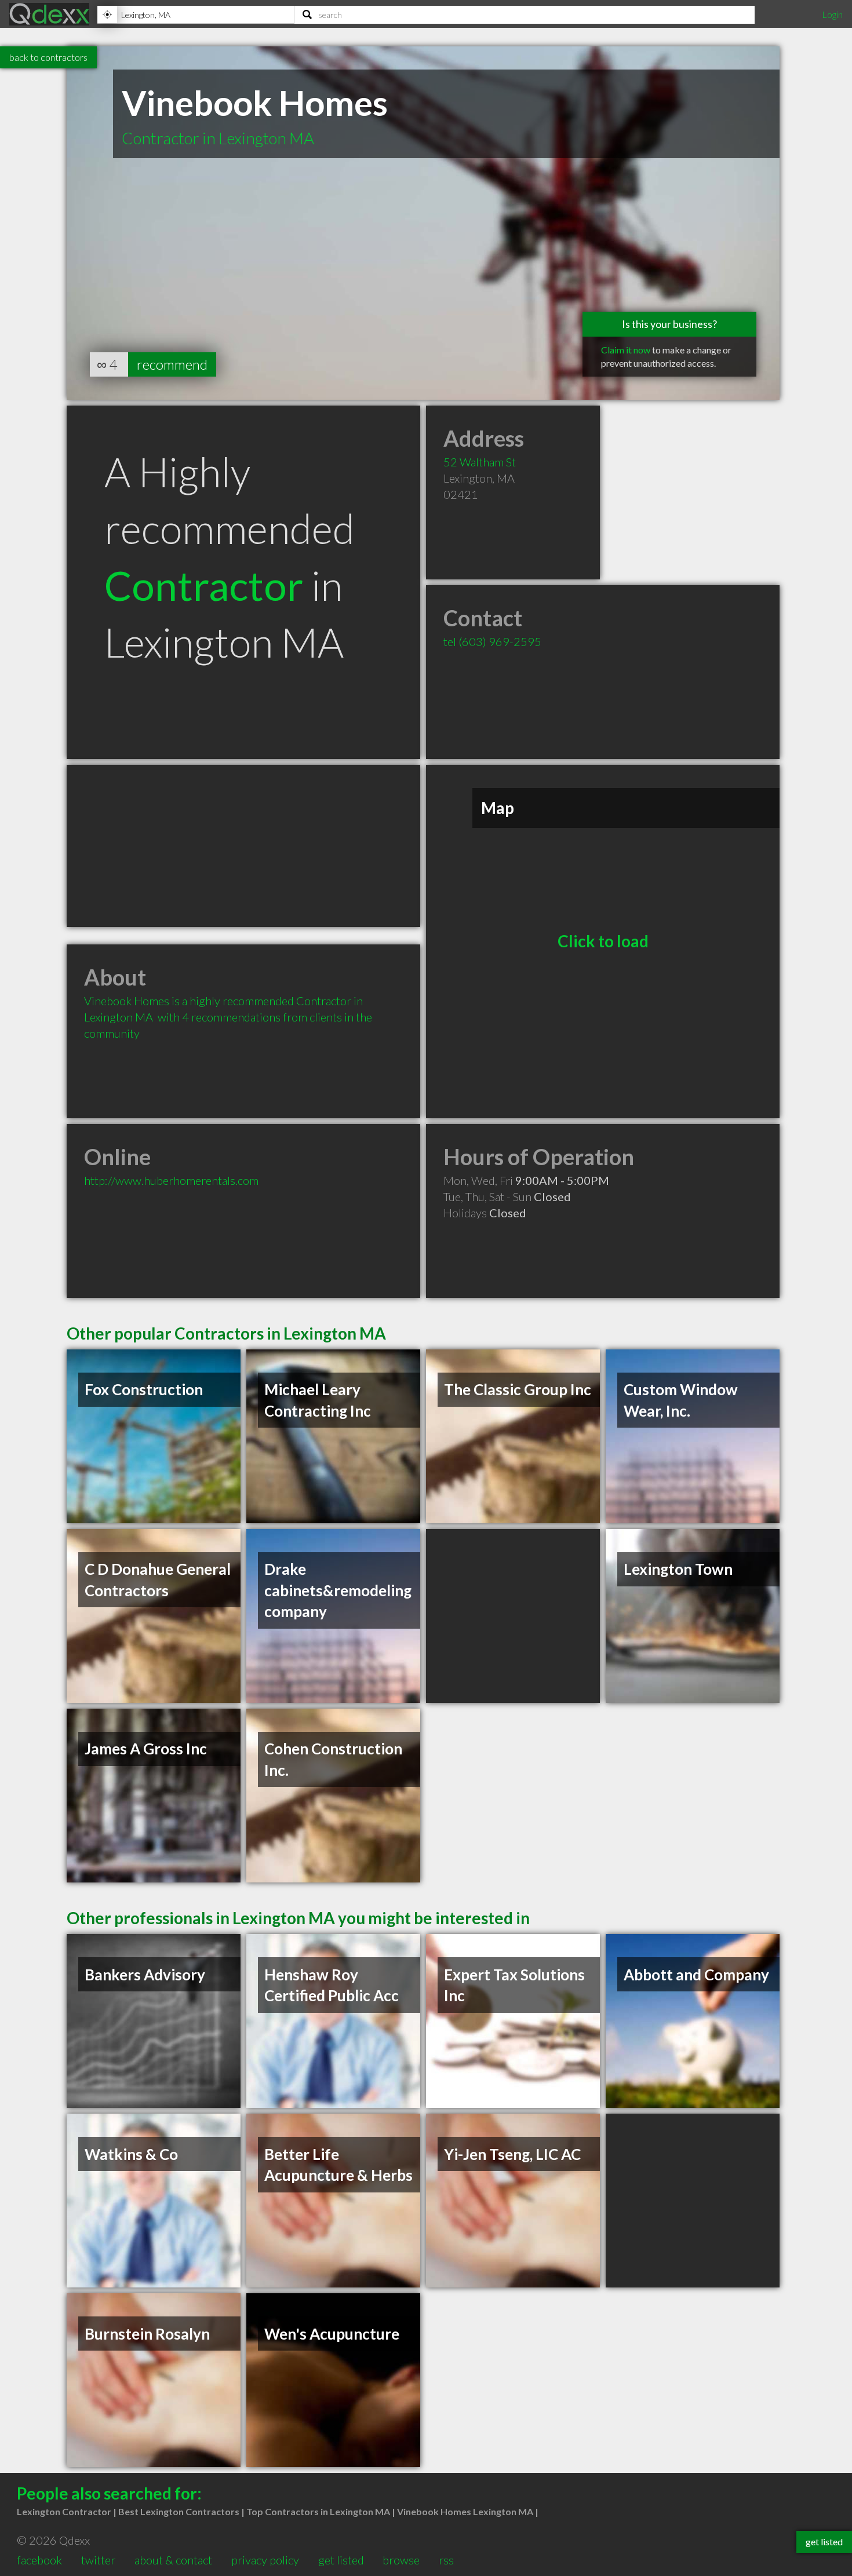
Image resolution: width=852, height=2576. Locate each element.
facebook (39, 2560)
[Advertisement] (243, 846)
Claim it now (626, 350)
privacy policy (265, 2560)
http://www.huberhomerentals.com (171, 1180)
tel (492, 641)
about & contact (173, 2560)
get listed (341, 2560)
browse (401, 2560)
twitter (98, 2560)
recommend (172, 364)
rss (446, 2560)
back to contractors (48, 57)
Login (832, 14)
